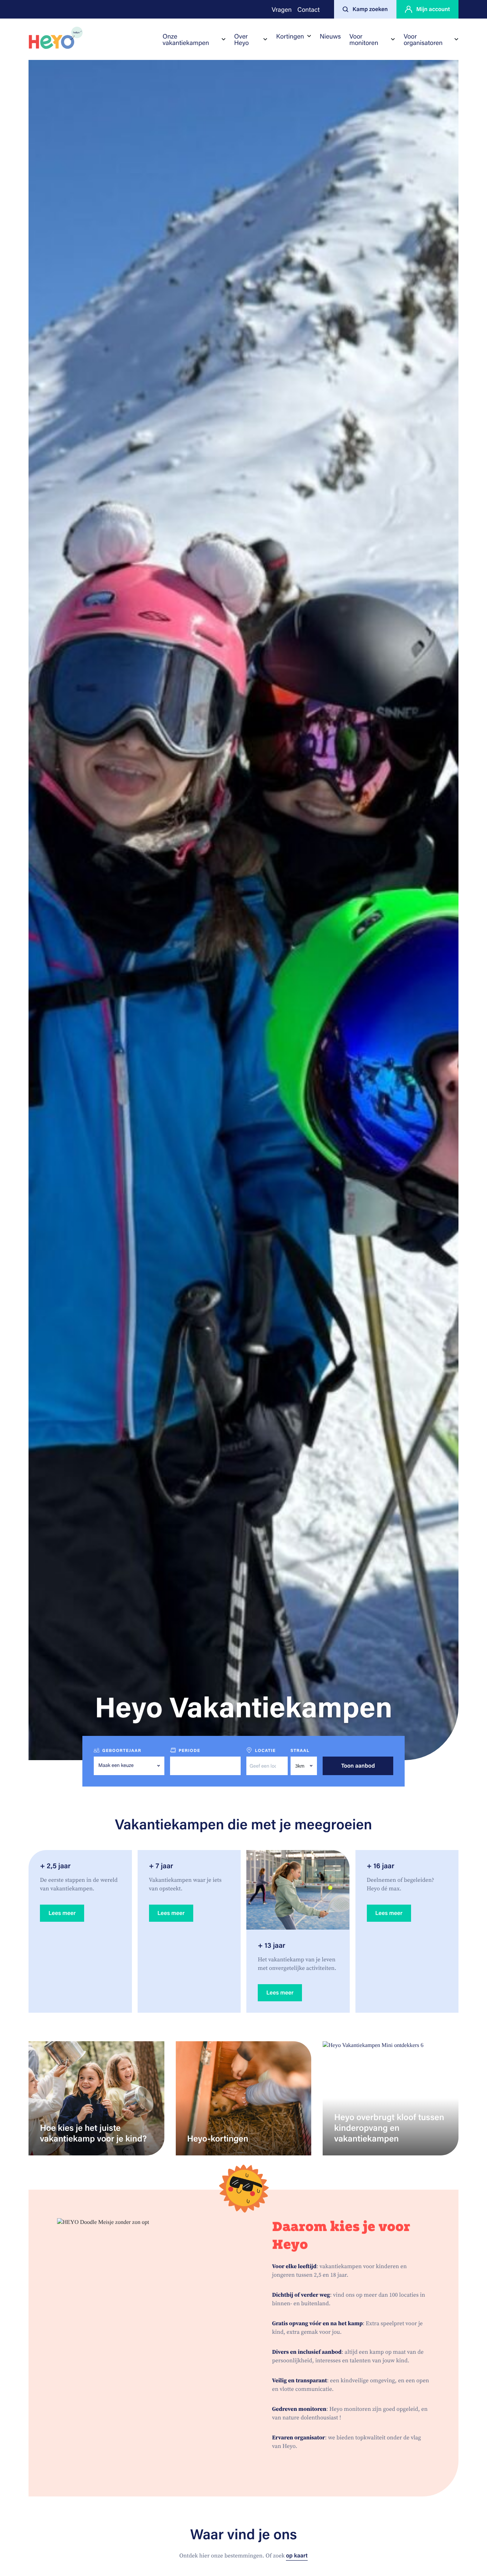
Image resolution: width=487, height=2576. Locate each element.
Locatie (265, 1751)
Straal (300, 1751)
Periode (189, 1751)
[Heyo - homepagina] (56, 38)
